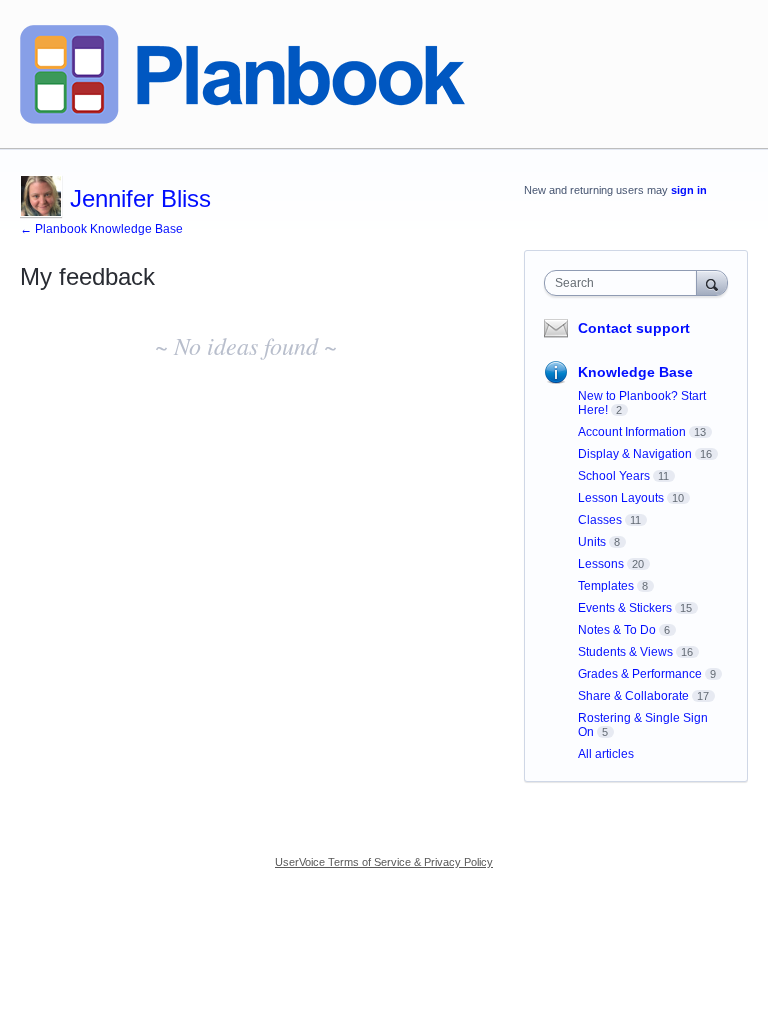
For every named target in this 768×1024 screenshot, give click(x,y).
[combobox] (625, 283)
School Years (614, 476)
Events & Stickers (625, 608)
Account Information (632, 432)
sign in (689, 190)
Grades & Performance (640, 674)
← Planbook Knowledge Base (101, 229)
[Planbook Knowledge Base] (242, 74)
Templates (606, 586)
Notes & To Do (617, 630)
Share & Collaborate (633, 696)
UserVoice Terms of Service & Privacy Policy (384, 862)
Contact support (634, 328)
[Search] (712, 282)
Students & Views (625, 652)
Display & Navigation (635, 454)
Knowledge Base (635, 372)
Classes (600, 520)
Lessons (601, 564)
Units (592, 542)
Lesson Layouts (621, 498)
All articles (606, 754)
